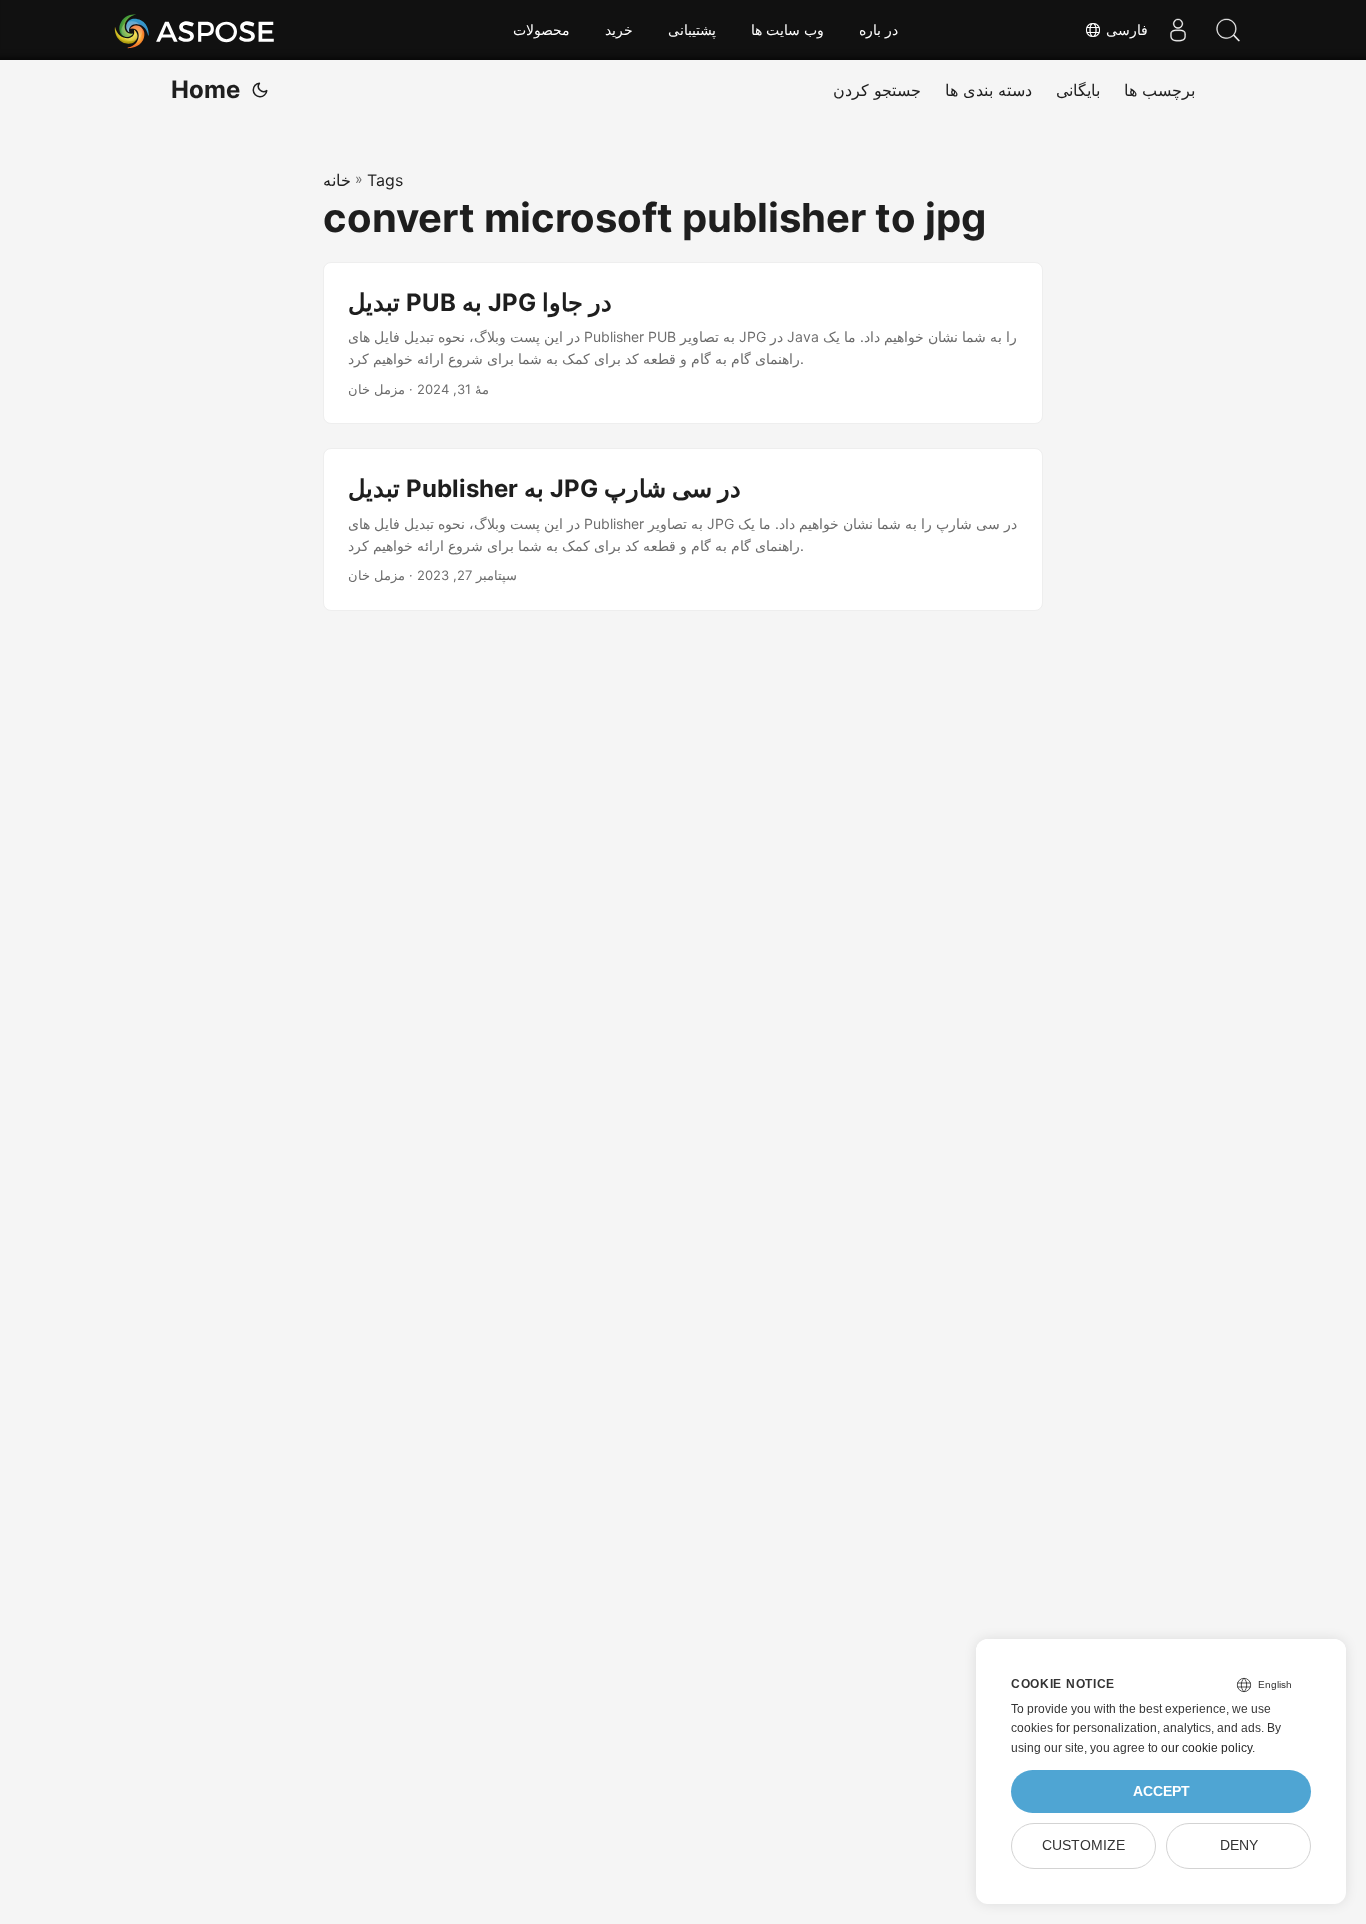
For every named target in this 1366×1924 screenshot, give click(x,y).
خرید (619, 30)
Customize (1083, 1845)
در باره (878, 30)
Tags (385, 180)
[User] (1178, 30)
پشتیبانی (692, 30)
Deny (1239, 1845)
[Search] (1228, 30)
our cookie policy (1206, 1748)
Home (205, 89)
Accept (1161, 1791)
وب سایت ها (787, 30)
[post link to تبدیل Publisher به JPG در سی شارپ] (683, 529)
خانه (337, 180)
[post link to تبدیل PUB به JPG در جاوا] (683, 343)
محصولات (541, 30)
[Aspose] (195, 30)
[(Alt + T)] (260, 90)
